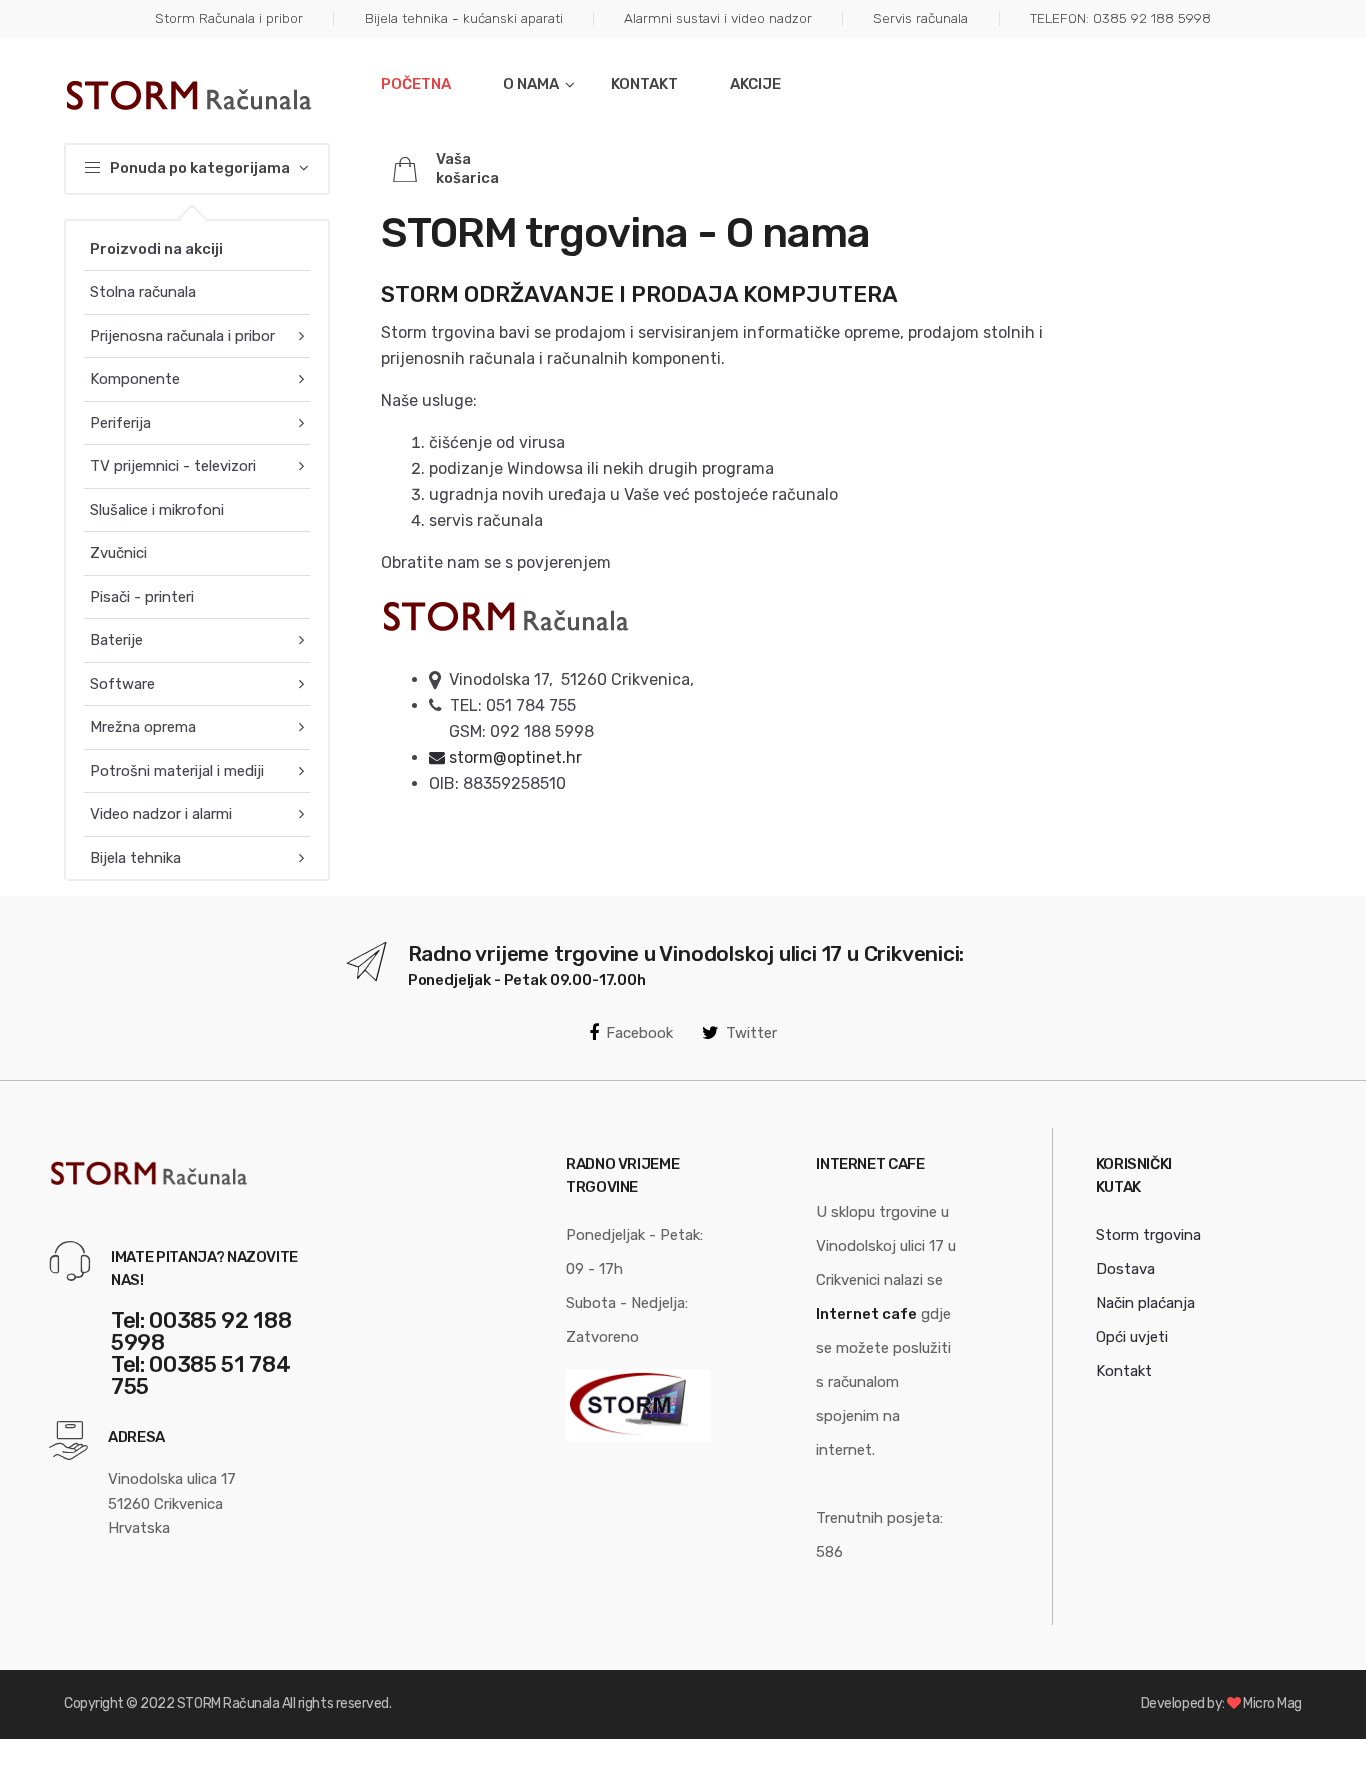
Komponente (135, 379)
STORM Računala (228, 1703)
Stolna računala (143, 292)
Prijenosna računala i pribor (182, 336)
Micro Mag (1272, 1703)
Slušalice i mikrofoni (157, 510)
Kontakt (644, 84)
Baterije (116, 640)
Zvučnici (118, 553)
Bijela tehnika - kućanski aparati (463, 18)
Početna (416, 84)
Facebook (639, 1033)
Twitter (751, 1033)
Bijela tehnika (135, 858)
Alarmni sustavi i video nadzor (718, 18)
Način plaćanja (1145, 1303)
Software (122, 684)
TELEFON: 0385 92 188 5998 (1120, 18)
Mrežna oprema (143, 727)
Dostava (1125, 1269)
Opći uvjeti (1132, 1337)
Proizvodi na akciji (156, 249)
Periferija (120, 423)
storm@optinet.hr (513, 757)
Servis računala (920, 18)
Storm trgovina (1148, 1235)
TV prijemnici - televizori (173, 466)
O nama (531, 84)
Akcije (755, 84)
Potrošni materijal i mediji (177, 771)
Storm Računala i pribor (229, 18)
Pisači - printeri (142, 597)
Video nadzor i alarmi (161, 814)
